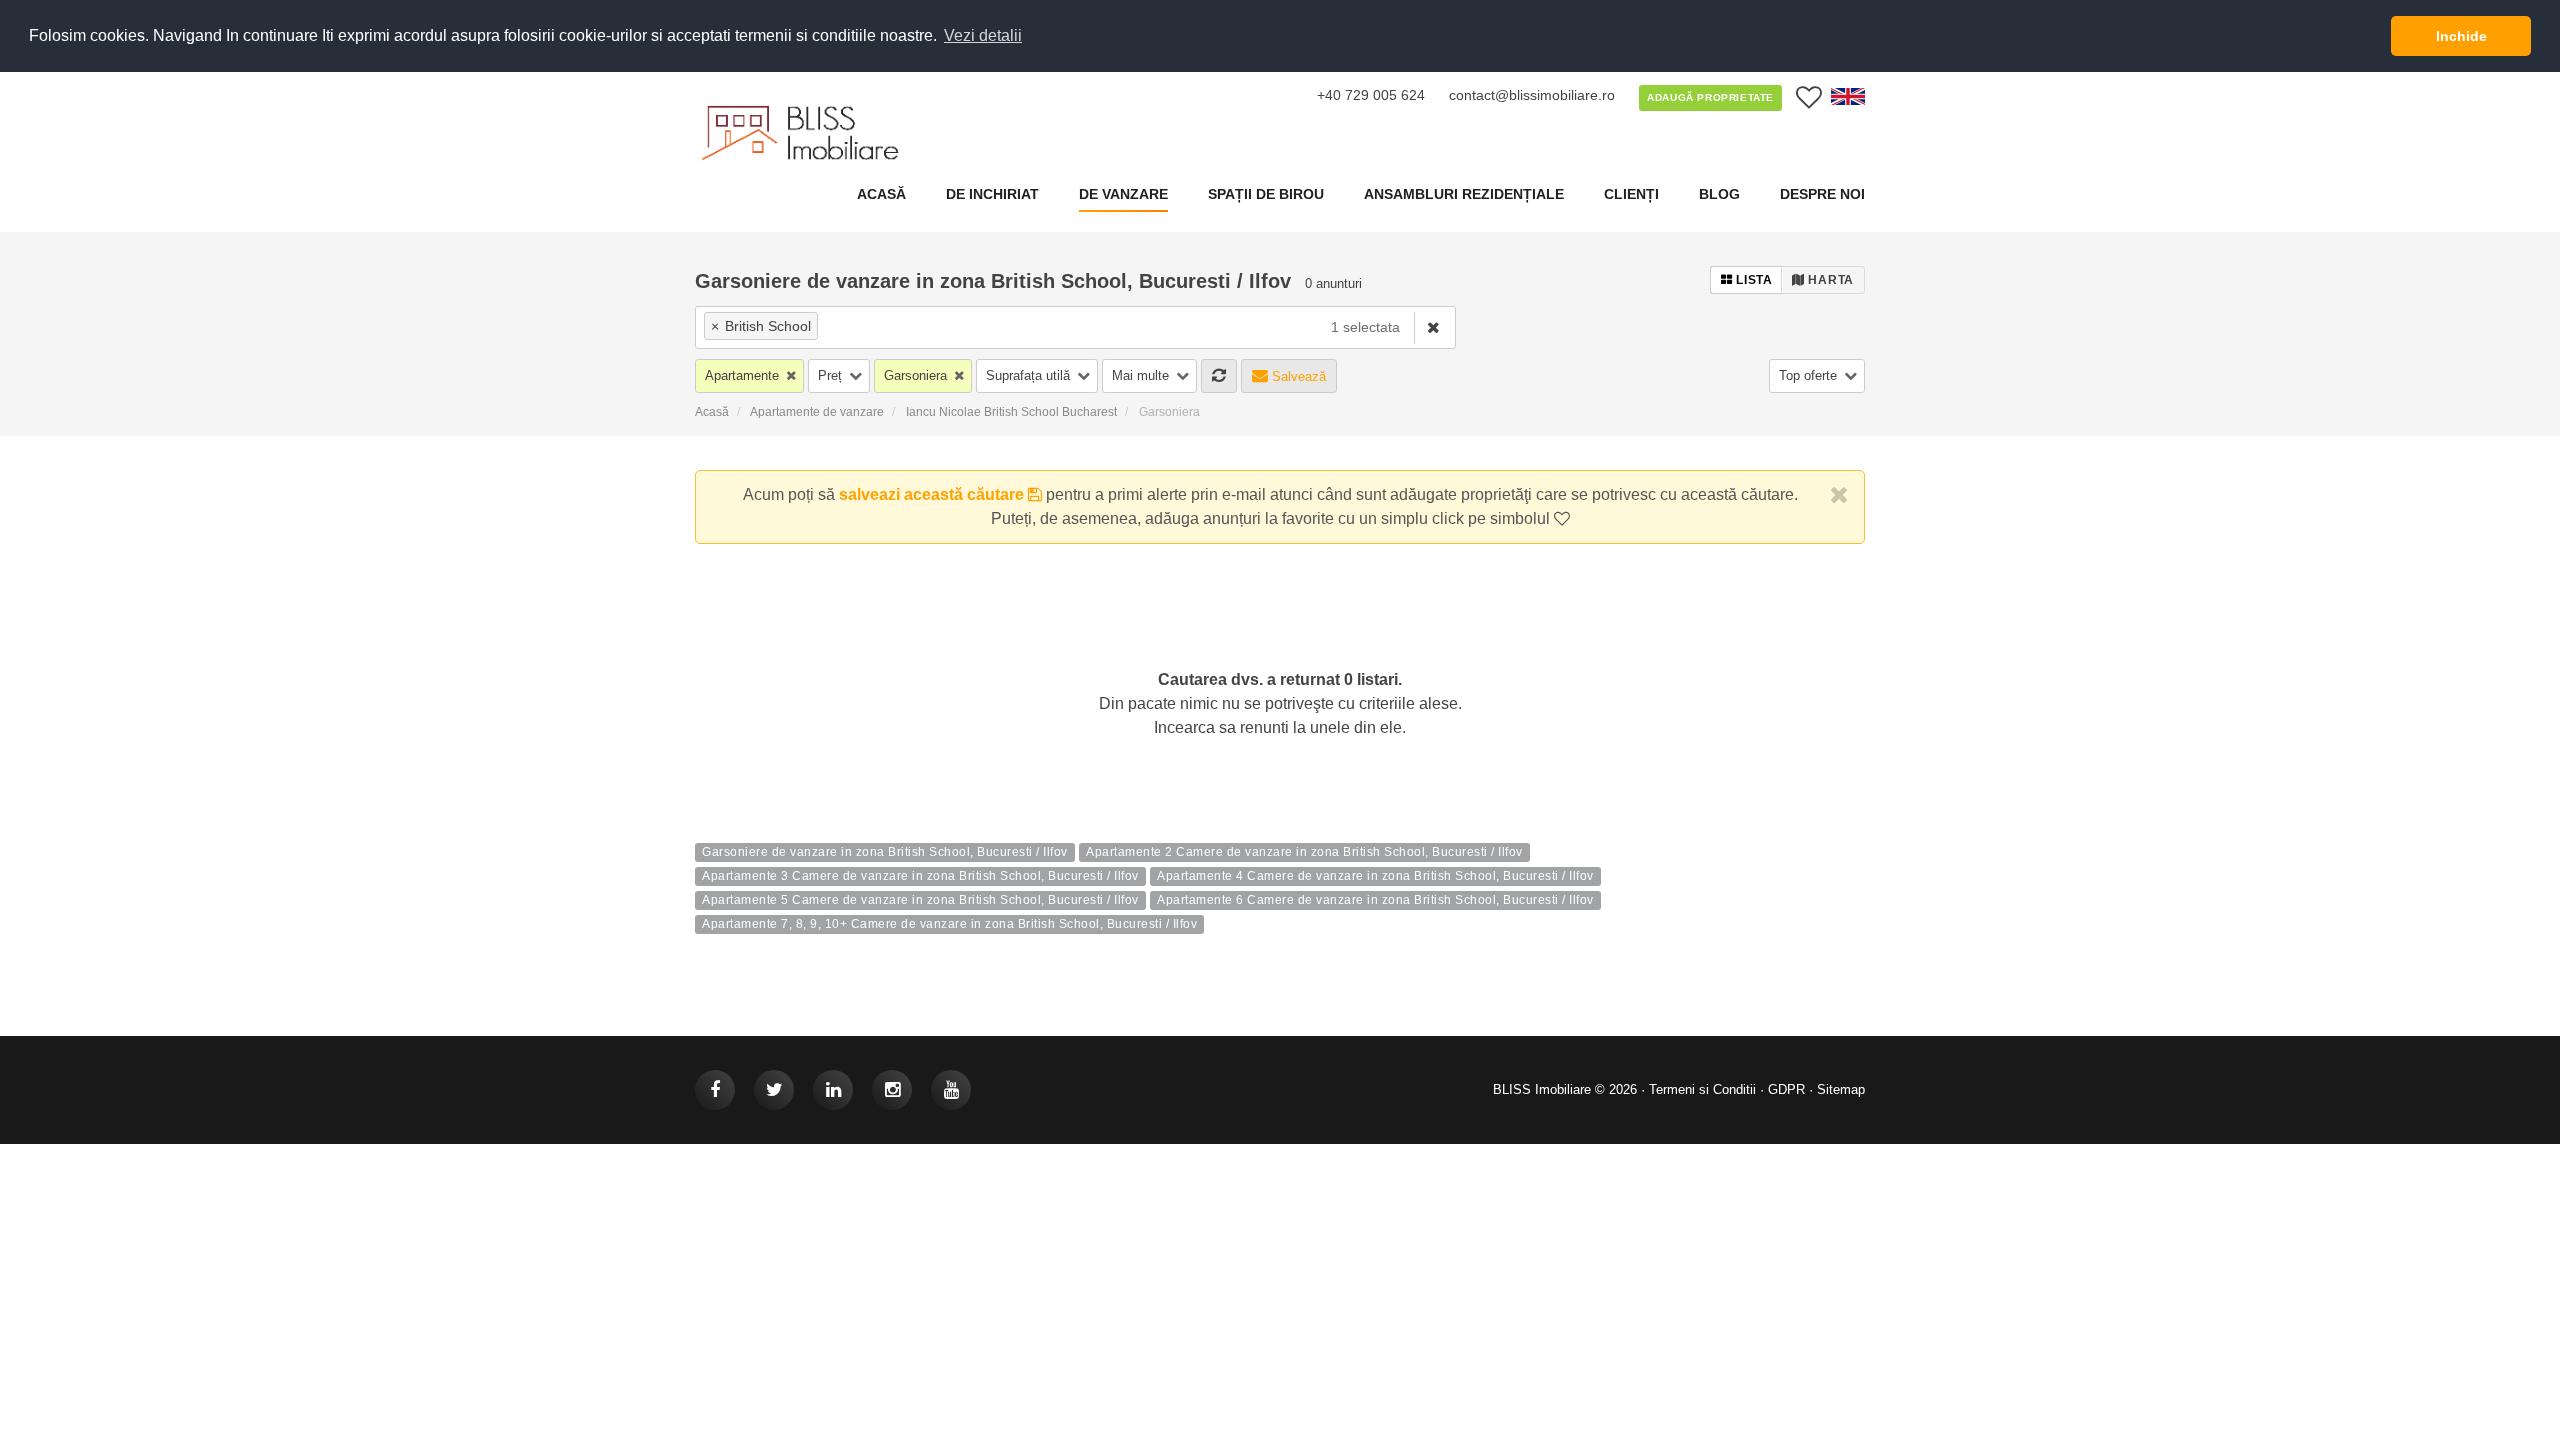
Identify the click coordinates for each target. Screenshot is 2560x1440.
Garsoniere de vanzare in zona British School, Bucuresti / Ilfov (885, 853)
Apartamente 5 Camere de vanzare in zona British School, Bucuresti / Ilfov (920, 901)
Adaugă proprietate (1710, 97)
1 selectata (1365, 327)
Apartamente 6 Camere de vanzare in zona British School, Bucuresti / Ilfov (1375, 901)
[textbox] (938, 325)
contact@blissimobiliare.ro (1532, 95)
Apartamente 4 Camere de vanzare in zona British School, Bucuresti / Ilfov (1375, 877)
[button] (749, 376)
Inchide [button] (2461, 36)
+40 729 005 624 (1371, 95)
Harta (1829, 280)
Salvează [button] (1297, 376)
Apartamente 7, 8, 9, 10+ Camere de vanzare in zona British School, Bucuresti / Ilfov (949, 925)
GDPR (1786, 1089)
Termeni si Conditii (1702, 1089)
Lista (1753, 280)
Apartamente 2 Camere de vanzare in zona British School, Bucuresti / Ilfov (1304, 853)
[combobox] (1005, 327)
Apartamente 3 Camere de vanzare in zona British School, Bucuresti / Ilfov (920, 877)
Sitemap (1841, 1089)
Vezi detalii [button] (983, 35)
